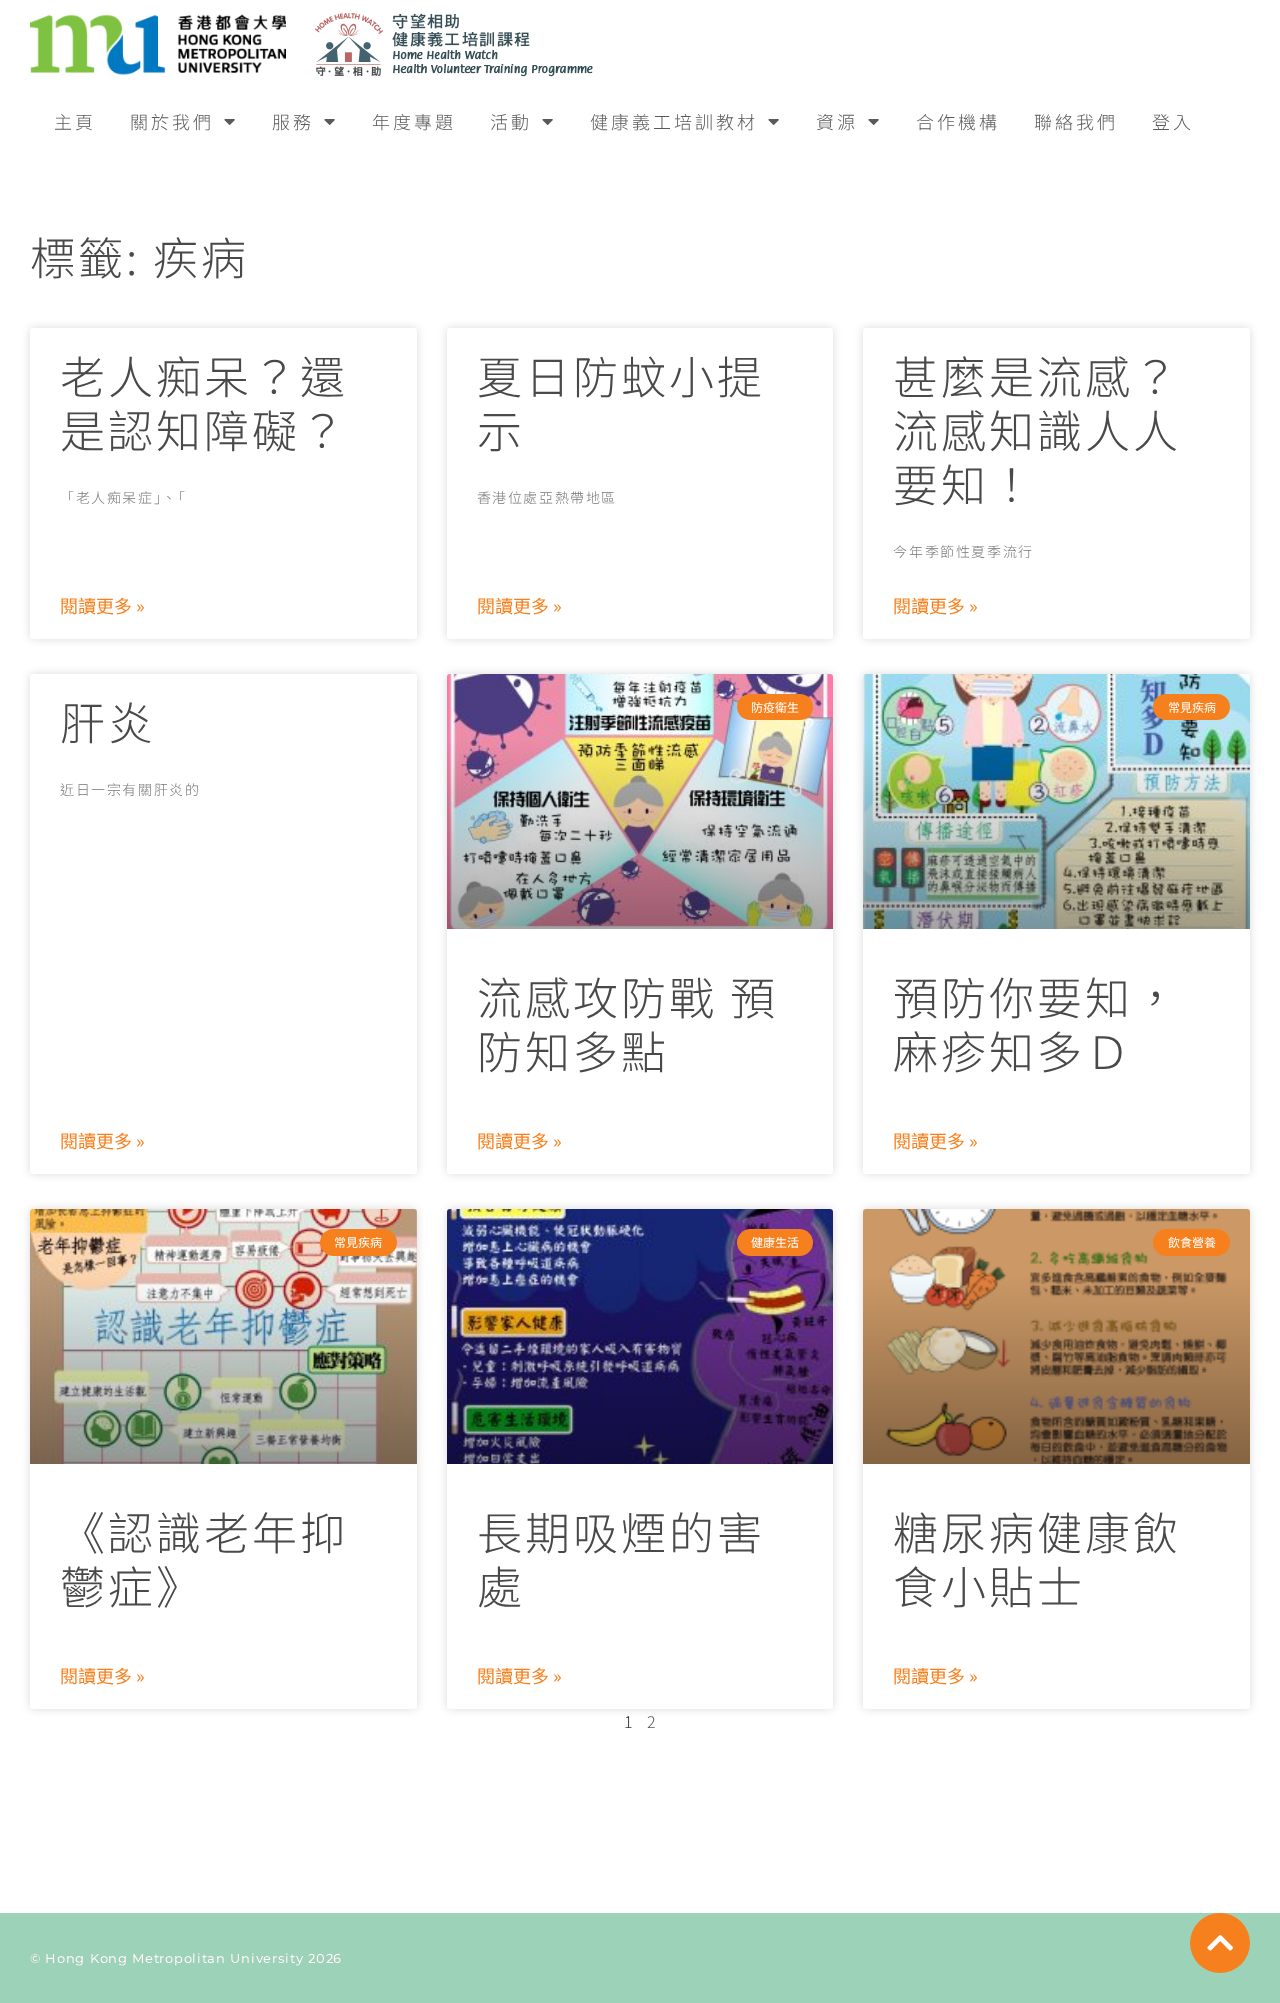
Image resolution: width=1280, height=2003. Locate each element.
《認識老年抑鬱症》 (204, 1557)
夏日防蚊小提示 (621, 401)
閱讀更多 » (102, 605)
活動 (511, 121)
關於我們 (172, 121)
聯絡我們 (1076, 121)
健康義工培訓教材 (674, 121)
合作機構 (958, 121)
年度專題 (414, 121)
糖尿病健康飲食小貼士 (1037, 1557)
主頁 (75, 121)
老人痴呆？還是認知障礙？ (204, 401)
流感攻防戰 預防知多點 (627, 1022)
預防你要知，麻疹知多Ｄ (1037, 1022)
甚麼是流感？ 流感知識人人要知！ (1037, 428)
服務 (293, 121)
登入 (1173, 121)
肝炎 (108, 720)
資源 (837, 121)
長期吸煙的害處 (621, 1557)
